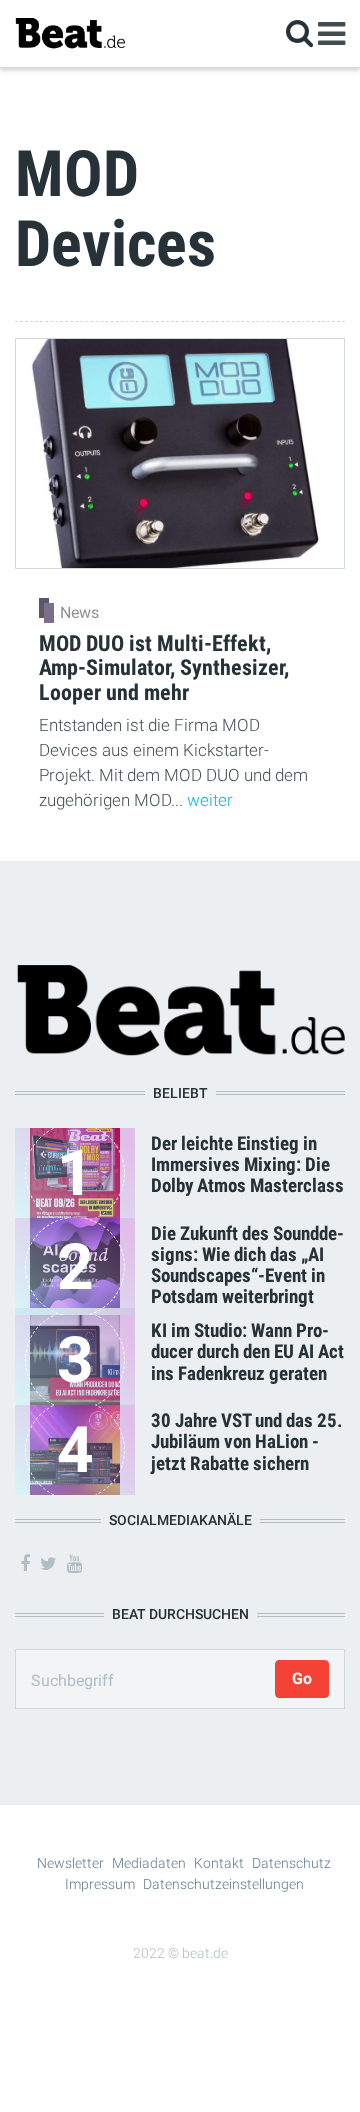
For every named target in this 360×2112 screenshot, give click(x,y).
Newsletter (70, 1863)
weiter (210, 800)
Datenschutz (291, 1863)
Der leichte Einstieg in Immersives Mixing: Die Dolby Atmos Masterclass (247, 1164)
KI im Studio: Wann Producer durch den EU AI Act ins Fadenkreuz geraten (247, 1351)
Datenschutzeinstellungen (223, 1884)
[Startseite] (70, 32)
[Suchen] (299, 32)
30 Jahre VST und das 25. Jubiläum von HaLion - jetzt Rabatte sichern (247, 1441)
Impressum (100, 1884)
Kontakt (219, 1863)
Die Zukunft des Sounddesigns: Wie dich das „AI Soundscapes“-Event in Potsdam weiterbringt (247, 1265)
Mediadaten (149, 1863)
